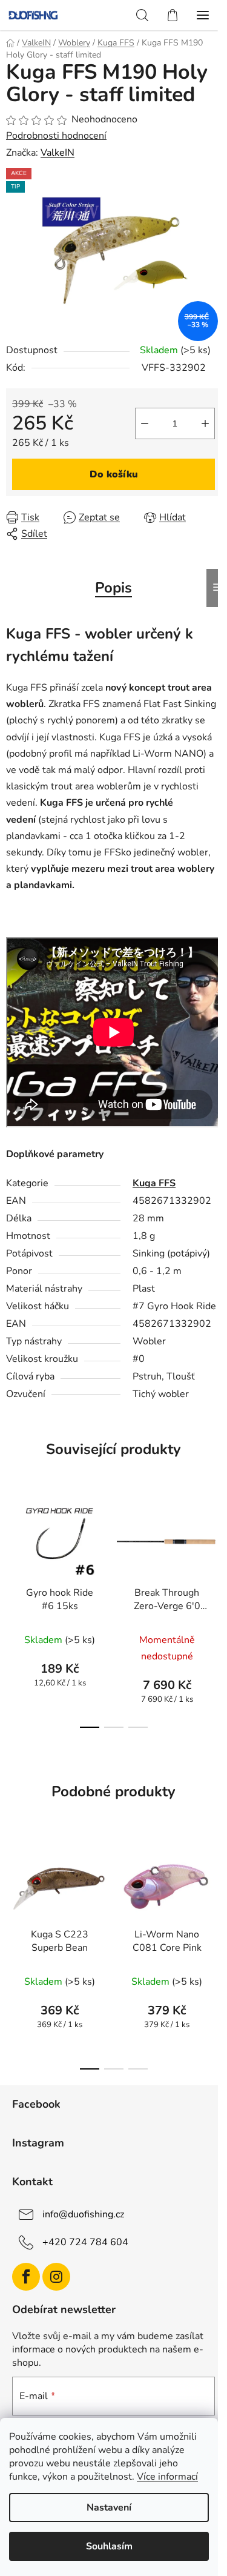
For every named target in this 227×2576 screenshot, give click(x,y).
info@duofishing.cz (83, 2214)
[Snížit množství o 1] (145, 423)
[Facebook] (26, 2277)
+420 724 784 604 (85, 2242)
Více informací (167, 2477)
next (214, 1549)
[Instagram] (56, 2277)
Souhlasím (109, 2546)
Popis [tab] (113, 588)
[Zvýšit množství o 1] (205, 423)
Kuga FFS (154, 1183)
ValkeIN (58, 153)
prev (13, 1549)
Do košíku (114, 474)
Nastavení (109, 2508)
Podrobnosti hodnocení (56, 136)
